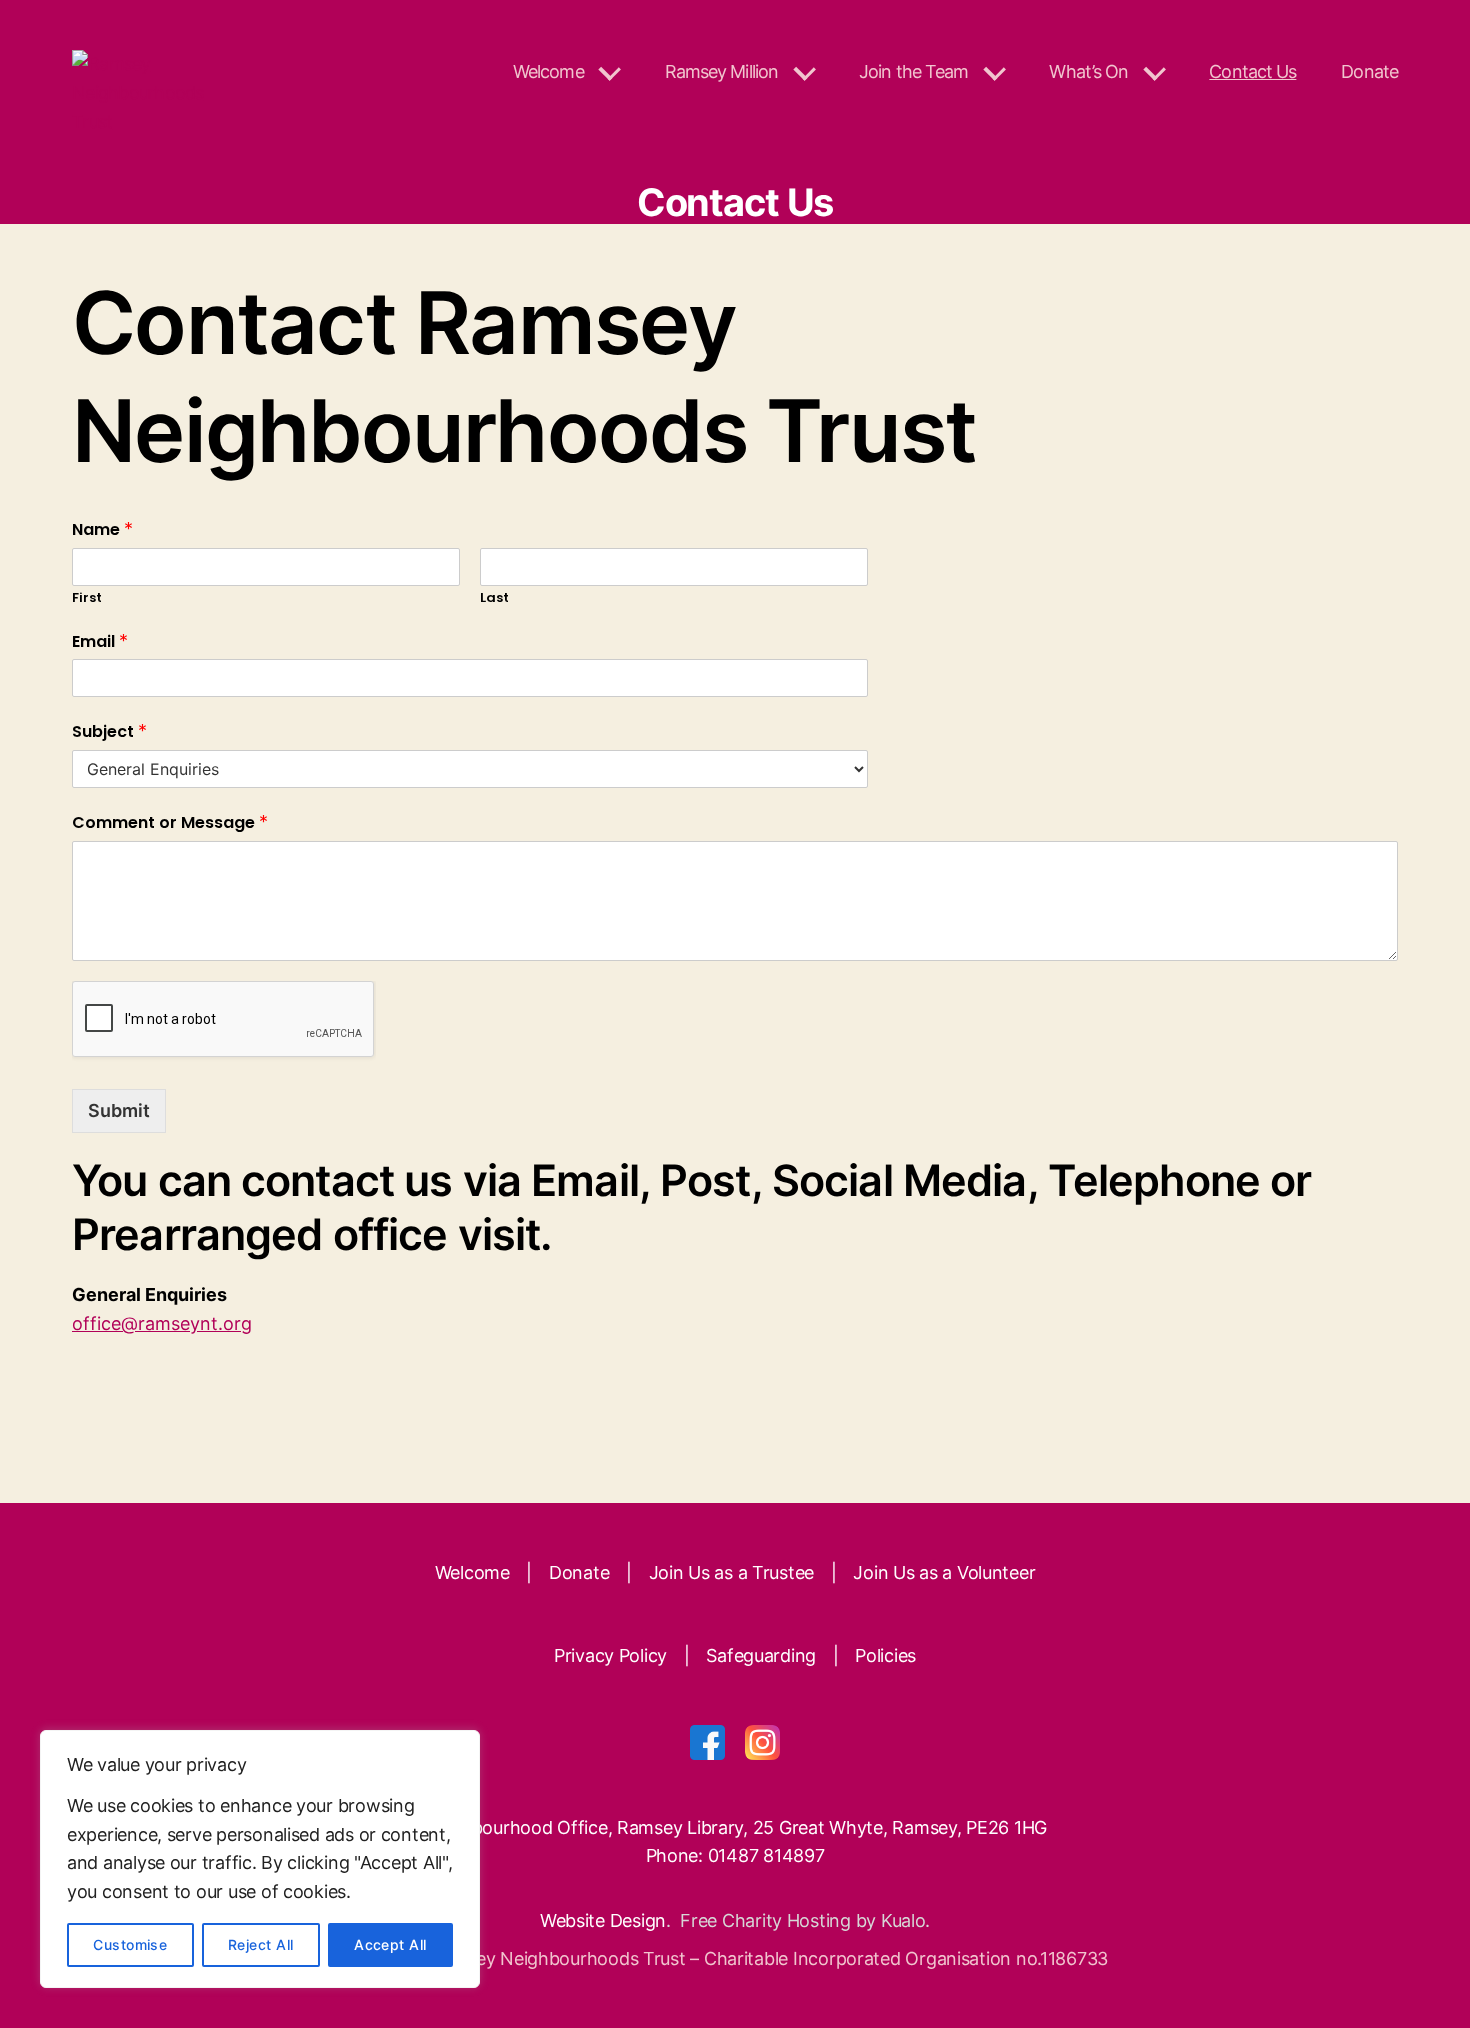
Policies (885, 1655)
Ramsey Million (721, 71)
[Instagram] (762, 1742)
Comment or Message (170, 822)
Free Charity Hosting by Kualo (802, 1920)
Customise (130, 1944)
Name (102, 529)
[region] (260, 1859)
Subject (109, 731)
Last (494, 598)
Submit (119, 1110)
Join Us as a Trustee (732, 1572)
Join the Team (913, 71)
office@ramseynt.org (162, 1323)
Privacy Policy (610, 1655)
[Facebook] (707, 1742)
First (87, 598)
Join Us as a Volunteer (944, 1572)
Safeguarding (761, 1655)
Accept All (390, 1944)
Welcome (548, 71)
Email (100, 641)
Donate (1369, 71)
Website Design (603, 1920)
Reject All (261, 1944)
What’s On (1088, 71)
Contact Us (1252, 71)
